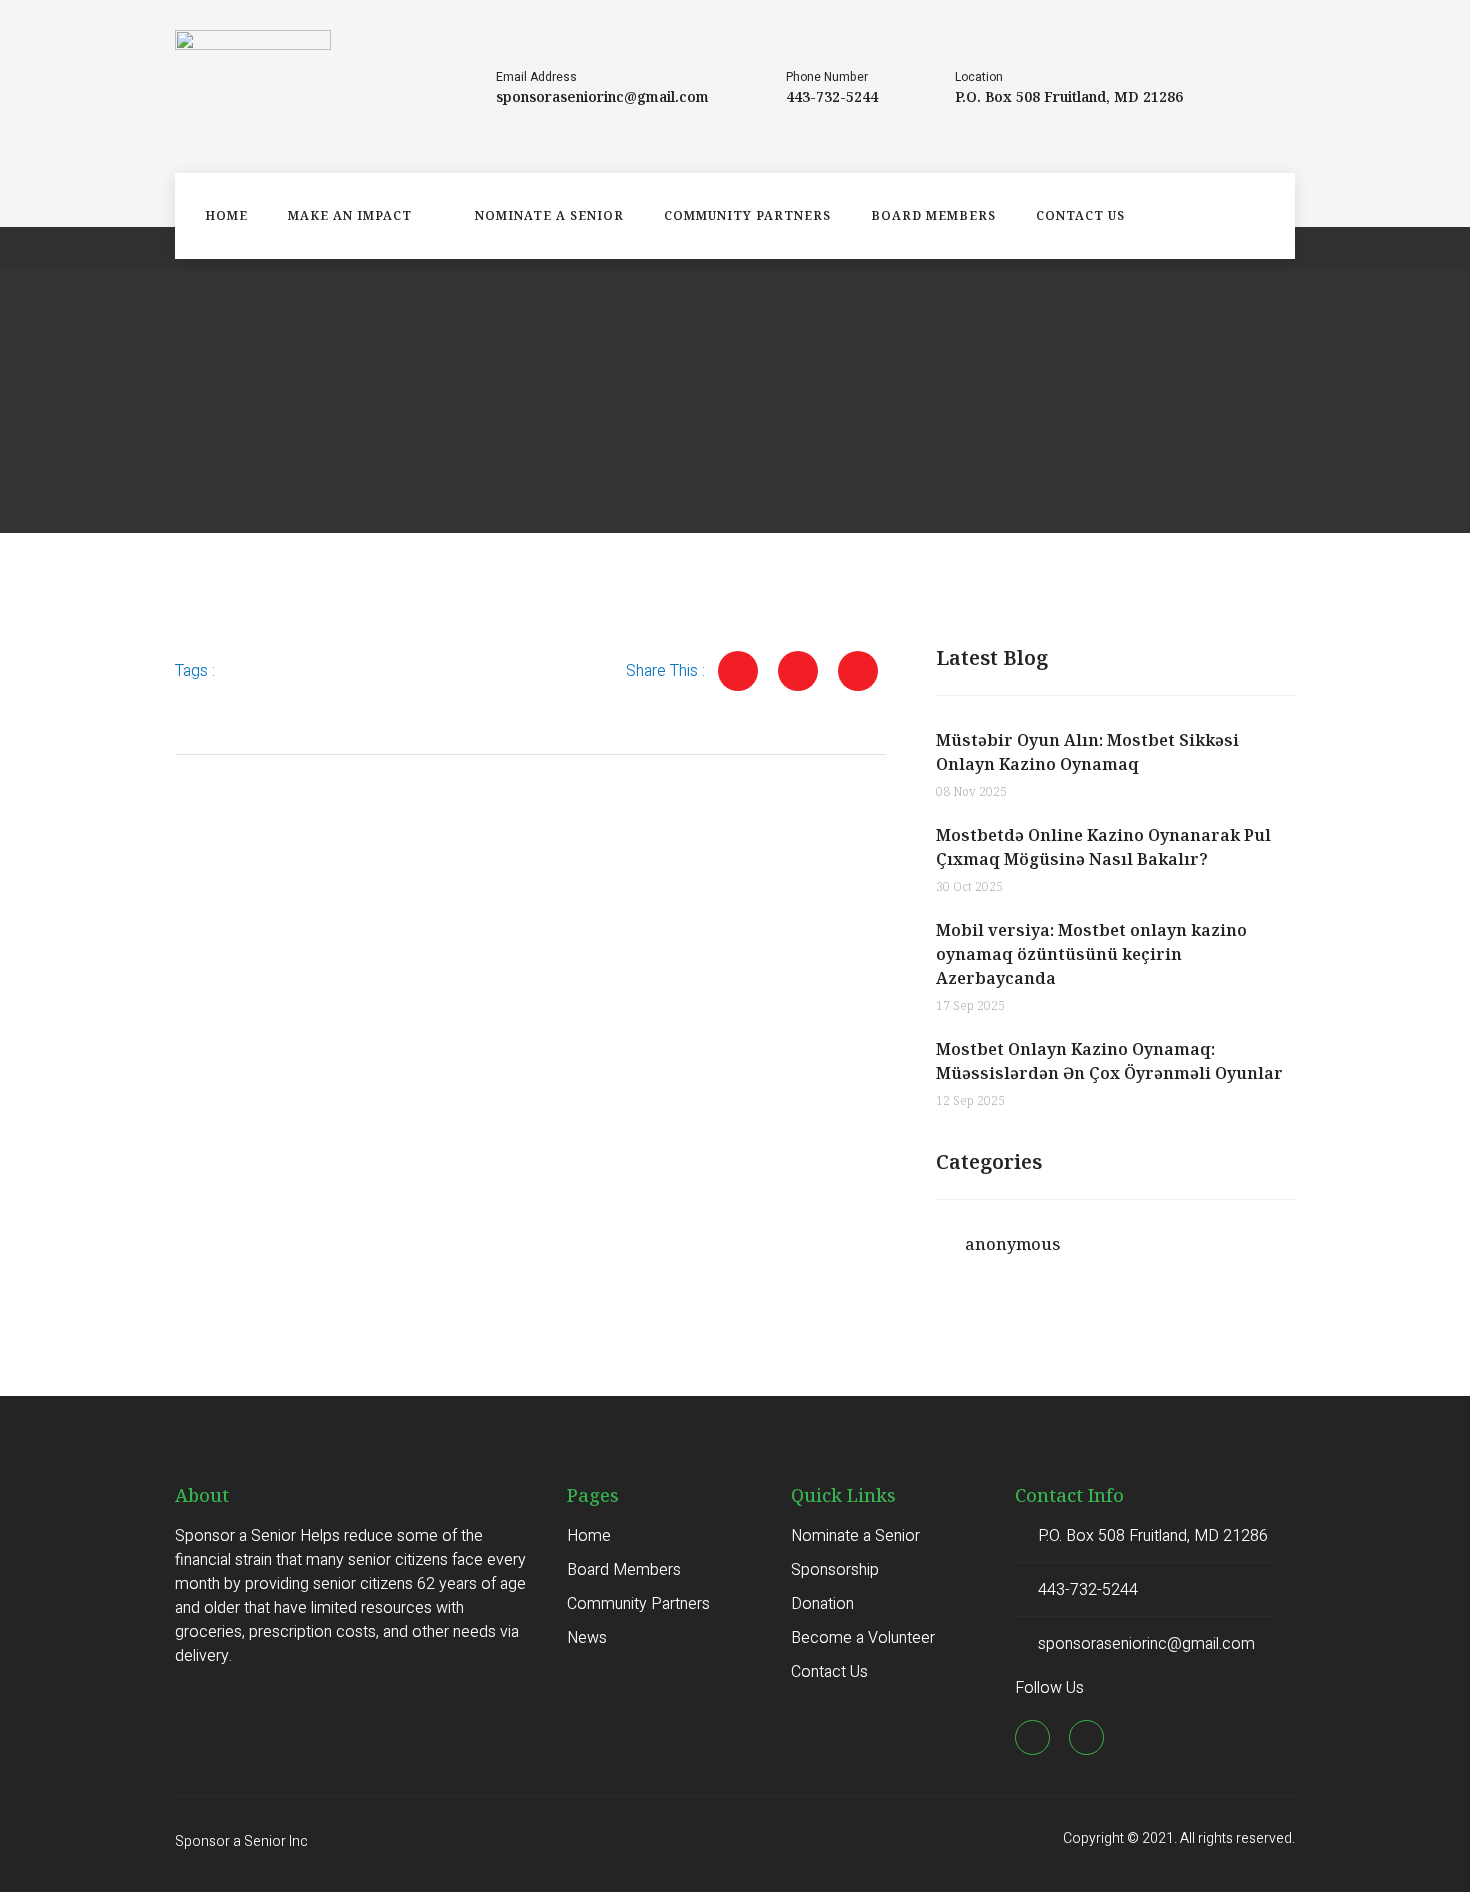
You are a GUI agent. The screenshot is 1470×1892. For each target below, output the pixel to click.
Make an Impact (350, 215)
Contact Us (1080, 215)
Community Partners (747, 215)
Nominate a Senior (549, 215)
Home (226, 215)
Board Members (933, 215)
